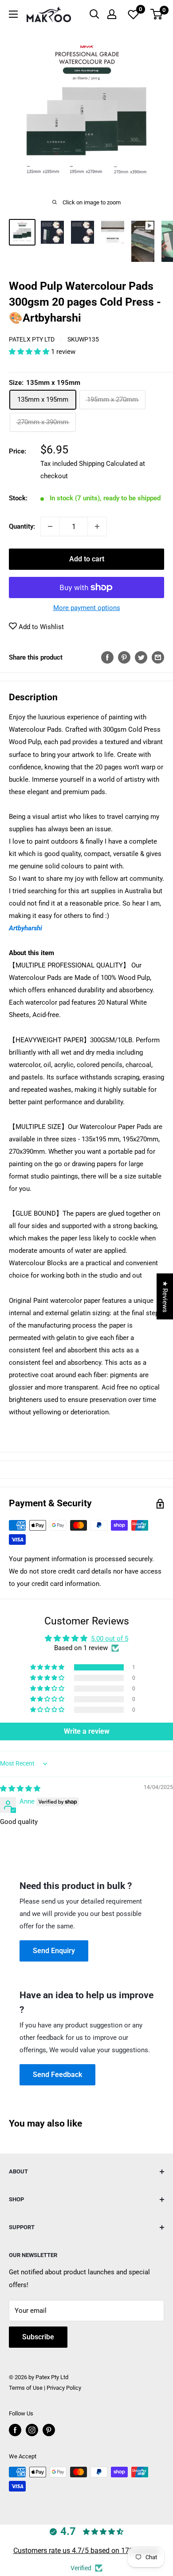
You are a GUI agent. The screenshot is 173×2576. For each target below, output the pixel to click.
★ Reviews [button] (165, 1296)
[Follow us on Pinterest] (49, 2430)
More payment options (87, 608)
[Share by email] (158, 657)
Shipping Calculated (108, 464)
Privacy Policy (64, 2388)
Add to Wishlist (40, 627)
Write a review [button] (87, 1731)
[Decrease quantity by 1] (50, 526)
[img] (20, 1789)
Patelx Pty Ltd (32, 339)
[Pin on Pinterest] (124, 657)
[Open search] (94, 14)
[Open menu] (13, 14)
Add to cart (87, 559)
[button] (30, 352)
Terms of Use (26, 2388)
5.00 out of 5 (110, 1639)
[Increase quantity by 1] (97, 526)
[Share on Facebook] (107, 657)
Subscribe (38, 2337)
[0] (157, 14)
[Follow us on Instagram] (32, 2430)
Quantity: (22, 526)
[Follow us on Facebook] (15, 2430)
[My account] (112, 14)
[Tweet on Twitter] (141, 657)
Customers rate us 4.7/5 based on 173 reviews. (87, 2551)
